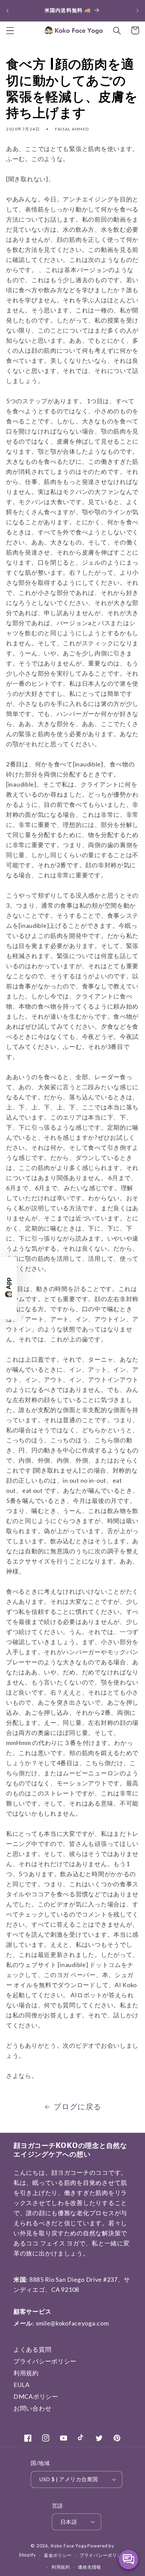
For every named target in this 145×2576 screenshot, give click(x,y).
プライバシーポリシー (45, 2361)
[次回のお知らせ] (138, 10)
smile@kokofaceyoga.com (72, 2323)
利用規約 (26, 2373)
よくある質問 (32, 2349)
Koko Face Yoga (69, 2546)
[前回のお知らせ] (7, 10)
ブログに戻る (77, 2107)
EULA (22, 2385)
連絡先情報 (90, 2567)
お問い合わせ (32, 2408)
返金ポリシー (58, 2555)
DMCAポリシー (36, 2396)
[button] (10, 30)
